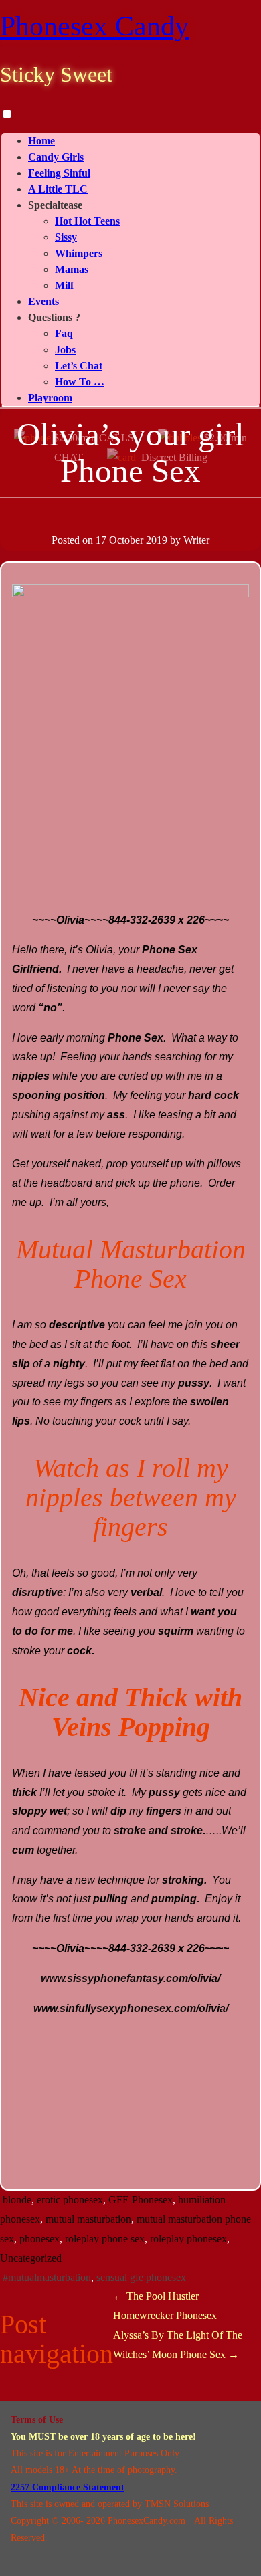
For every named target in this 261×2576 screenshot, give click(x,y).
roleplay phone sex (105, 2239)
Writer (196, 540)
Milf (64, 285)
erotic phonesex (70, 2200)
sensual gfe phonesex (141, 2277)
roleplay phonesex (188, 2239)
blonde (17, 2200)
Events (43, 301)
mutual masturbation (88, 2219)
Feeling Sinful (59, 173)
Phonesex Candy (94, 26)
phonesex (39, 2239)
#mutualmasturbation (47, 2277)
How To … (80, 382)
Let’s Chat (79, 366)
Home (41, 141)
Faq (64, 333)
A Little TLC (58, 189)
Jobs (65, 350)
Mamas (72, 269)
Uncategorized (31, 2258)
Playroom (50, 398)
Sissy (66, 237)
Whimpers (79, 253)
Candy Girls (56, 157)
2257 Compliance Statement (68, 2487)
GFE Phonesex (141, 2200)
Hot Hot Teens (87, 221)
